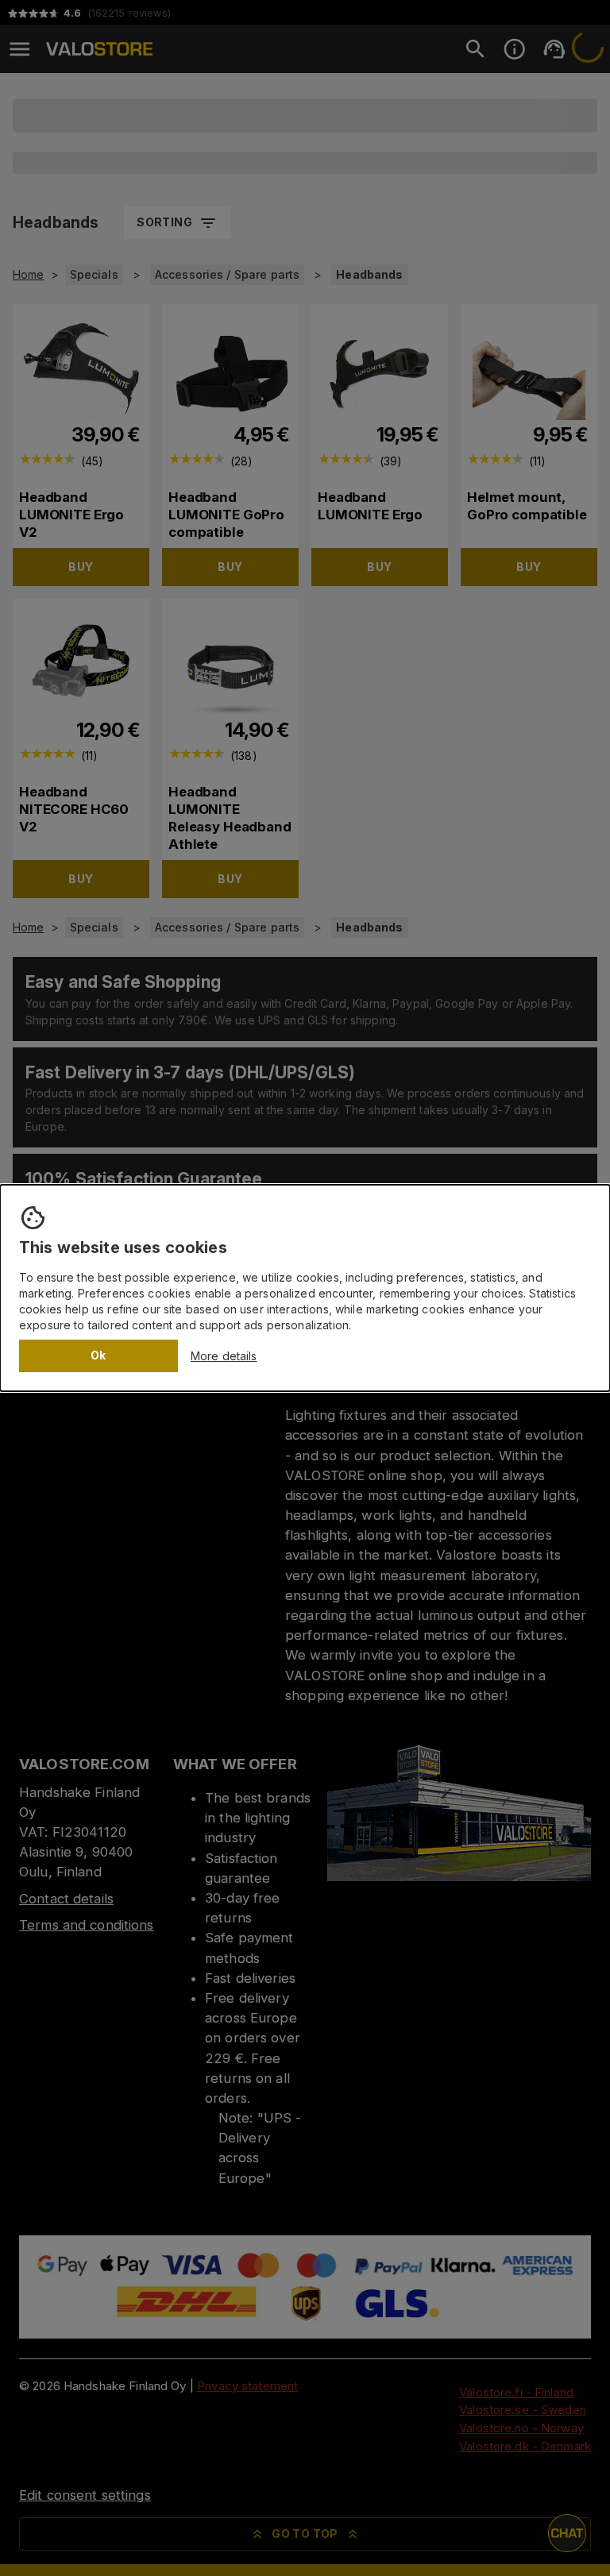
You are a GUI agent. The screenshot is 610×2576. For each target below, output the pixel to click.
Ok (98, 1355)
